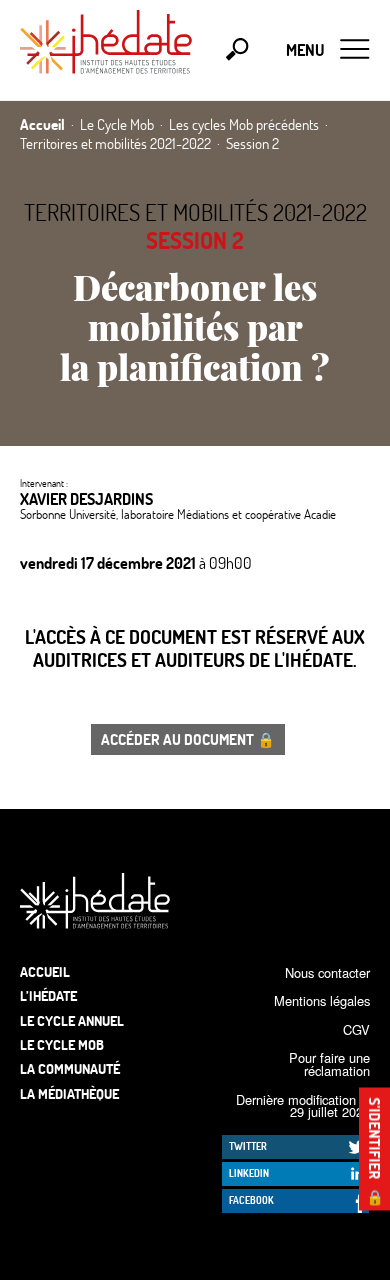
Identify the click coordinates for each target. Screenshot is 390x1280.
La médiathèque (69, 1093)
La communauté (70, 1068)
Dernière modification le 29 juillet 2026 (303, 1106)
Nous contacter (327, 972)
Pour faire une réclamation (329, 1064)
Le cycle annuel (72, 1020)
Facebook (251, 1200)
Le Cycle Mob (62, 1044)
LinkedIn (249, 1173)
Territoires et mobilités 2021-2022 (195, 212)
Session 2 (195, 240)
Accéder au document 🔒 (188, 739)
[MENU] (355, 50)
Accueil (45, 971)
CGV (356, 1029)
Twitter (248, 1146)
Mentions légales (322, 1000)
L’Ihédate (48, 995)
